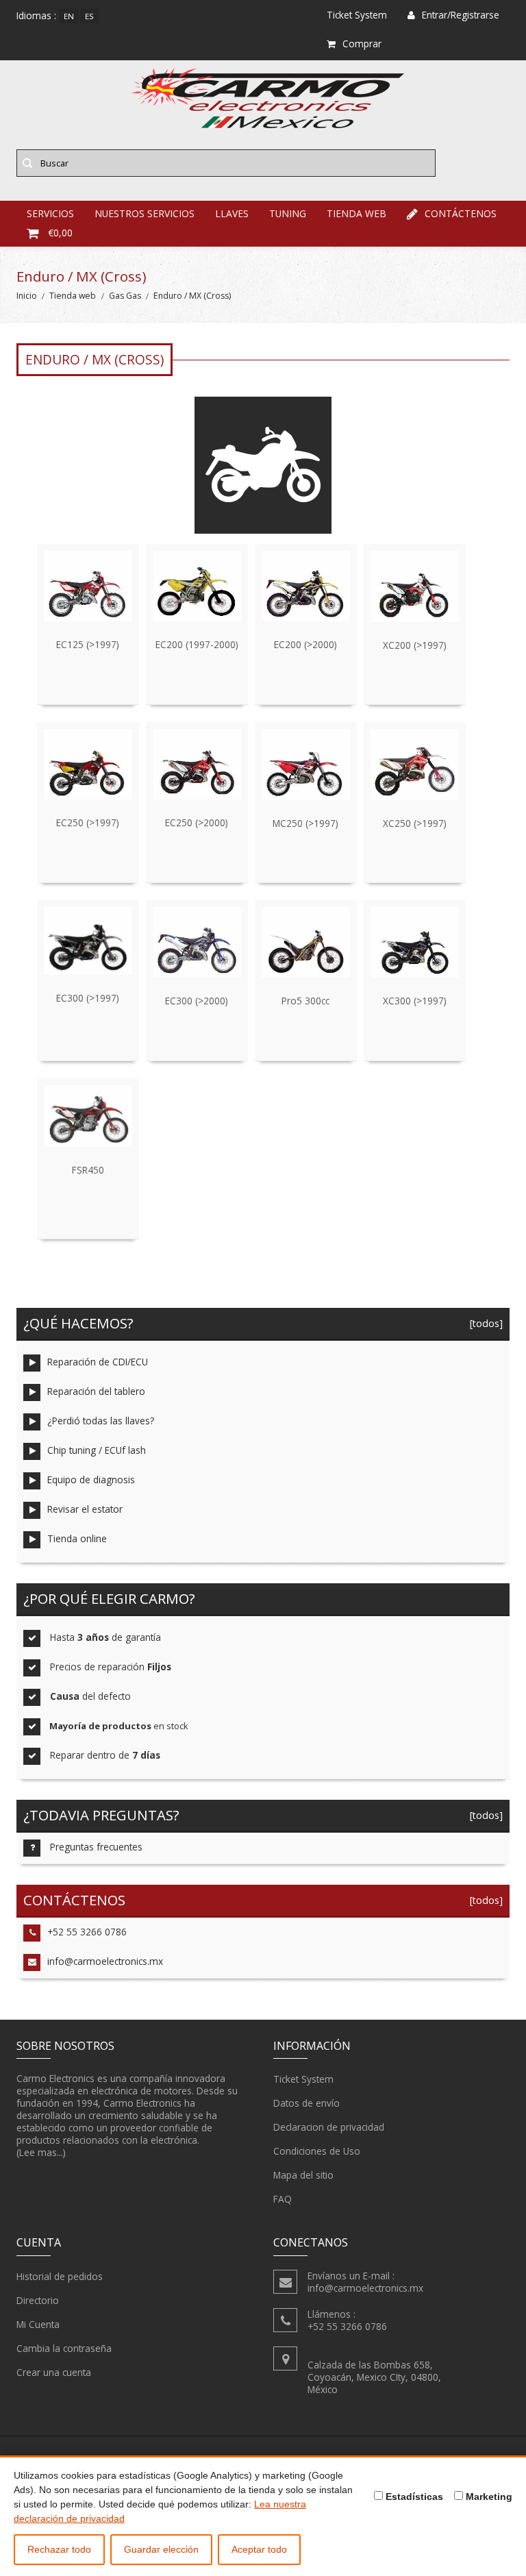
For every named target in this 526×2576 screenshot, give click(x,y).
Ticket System (303, 2079)
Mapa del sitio (303, 2175)
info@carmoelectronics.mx (105, 1961)
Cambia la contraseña (64, 2348)
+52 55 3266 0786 (87, 1932)
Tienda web (73, 296)
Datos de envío (306, 2103)
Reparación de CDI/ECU (98, 1362)
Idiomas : (36, 15)
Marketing (488, 2497)
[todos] (484, 1323)
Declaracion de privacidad (329, 2127)
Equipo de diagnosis (91, 1479)
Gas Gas (125, 296)
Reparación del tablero (96, 1391)
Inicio (27, 296)
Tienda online (77, 1538)
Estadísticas (413, 2497)
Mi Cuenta (38, 2324)
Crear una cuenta (54, 2372)
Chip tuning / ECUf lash (97, 1450)
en (69, 16)
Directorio (38, 2300)
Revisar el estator (85, 1509)
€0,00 (60, 233)
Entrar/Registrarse (461, 15)
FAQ (283, 2199)
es (89, 16)
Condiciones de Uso (317, 2151)
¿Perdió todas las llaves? (101, 1421)
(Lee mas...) (41, 2152)
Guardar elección (161, 2549)
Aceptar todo (259, 2549)
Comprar (362, 44)
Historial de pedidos (60, 2276)
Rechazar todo (59, 2549)
